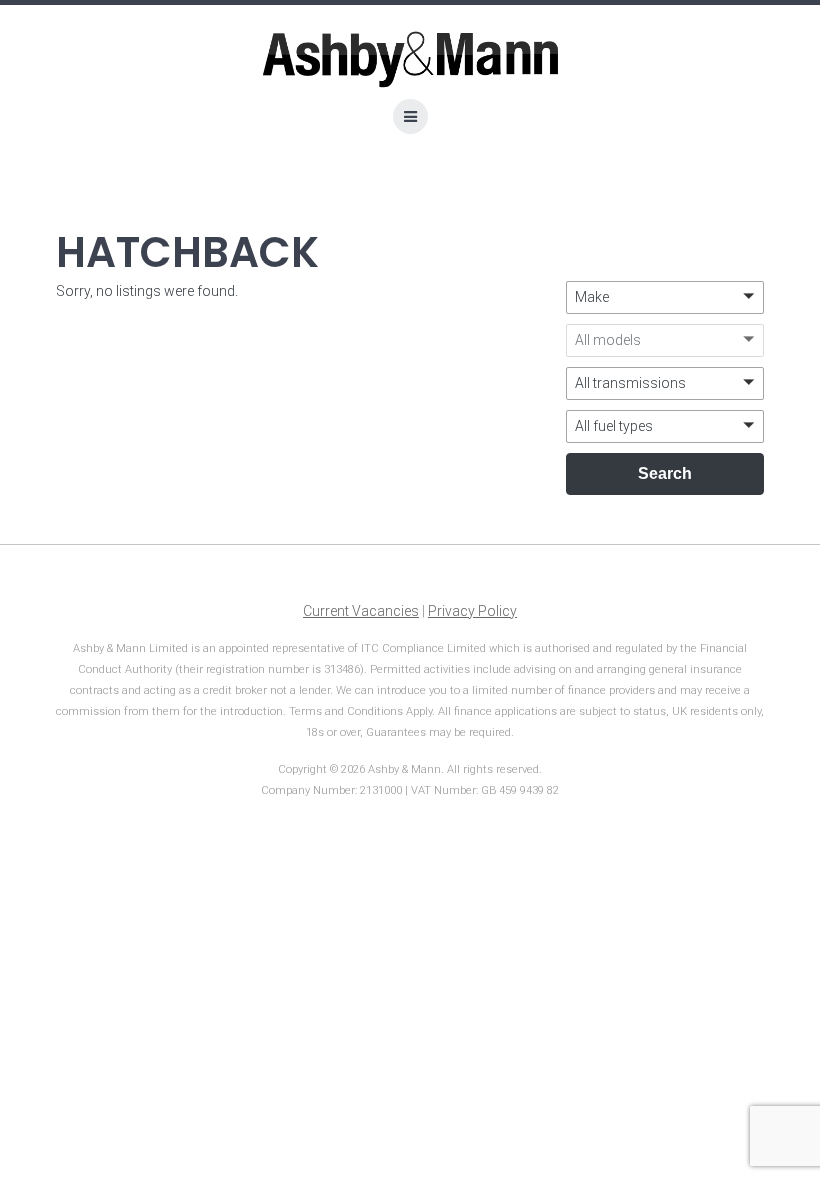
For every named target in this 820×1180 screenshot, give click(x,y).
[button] (665, 297)
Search (665, 473)
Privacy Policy (472, 611)
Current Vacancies (361, 611)
